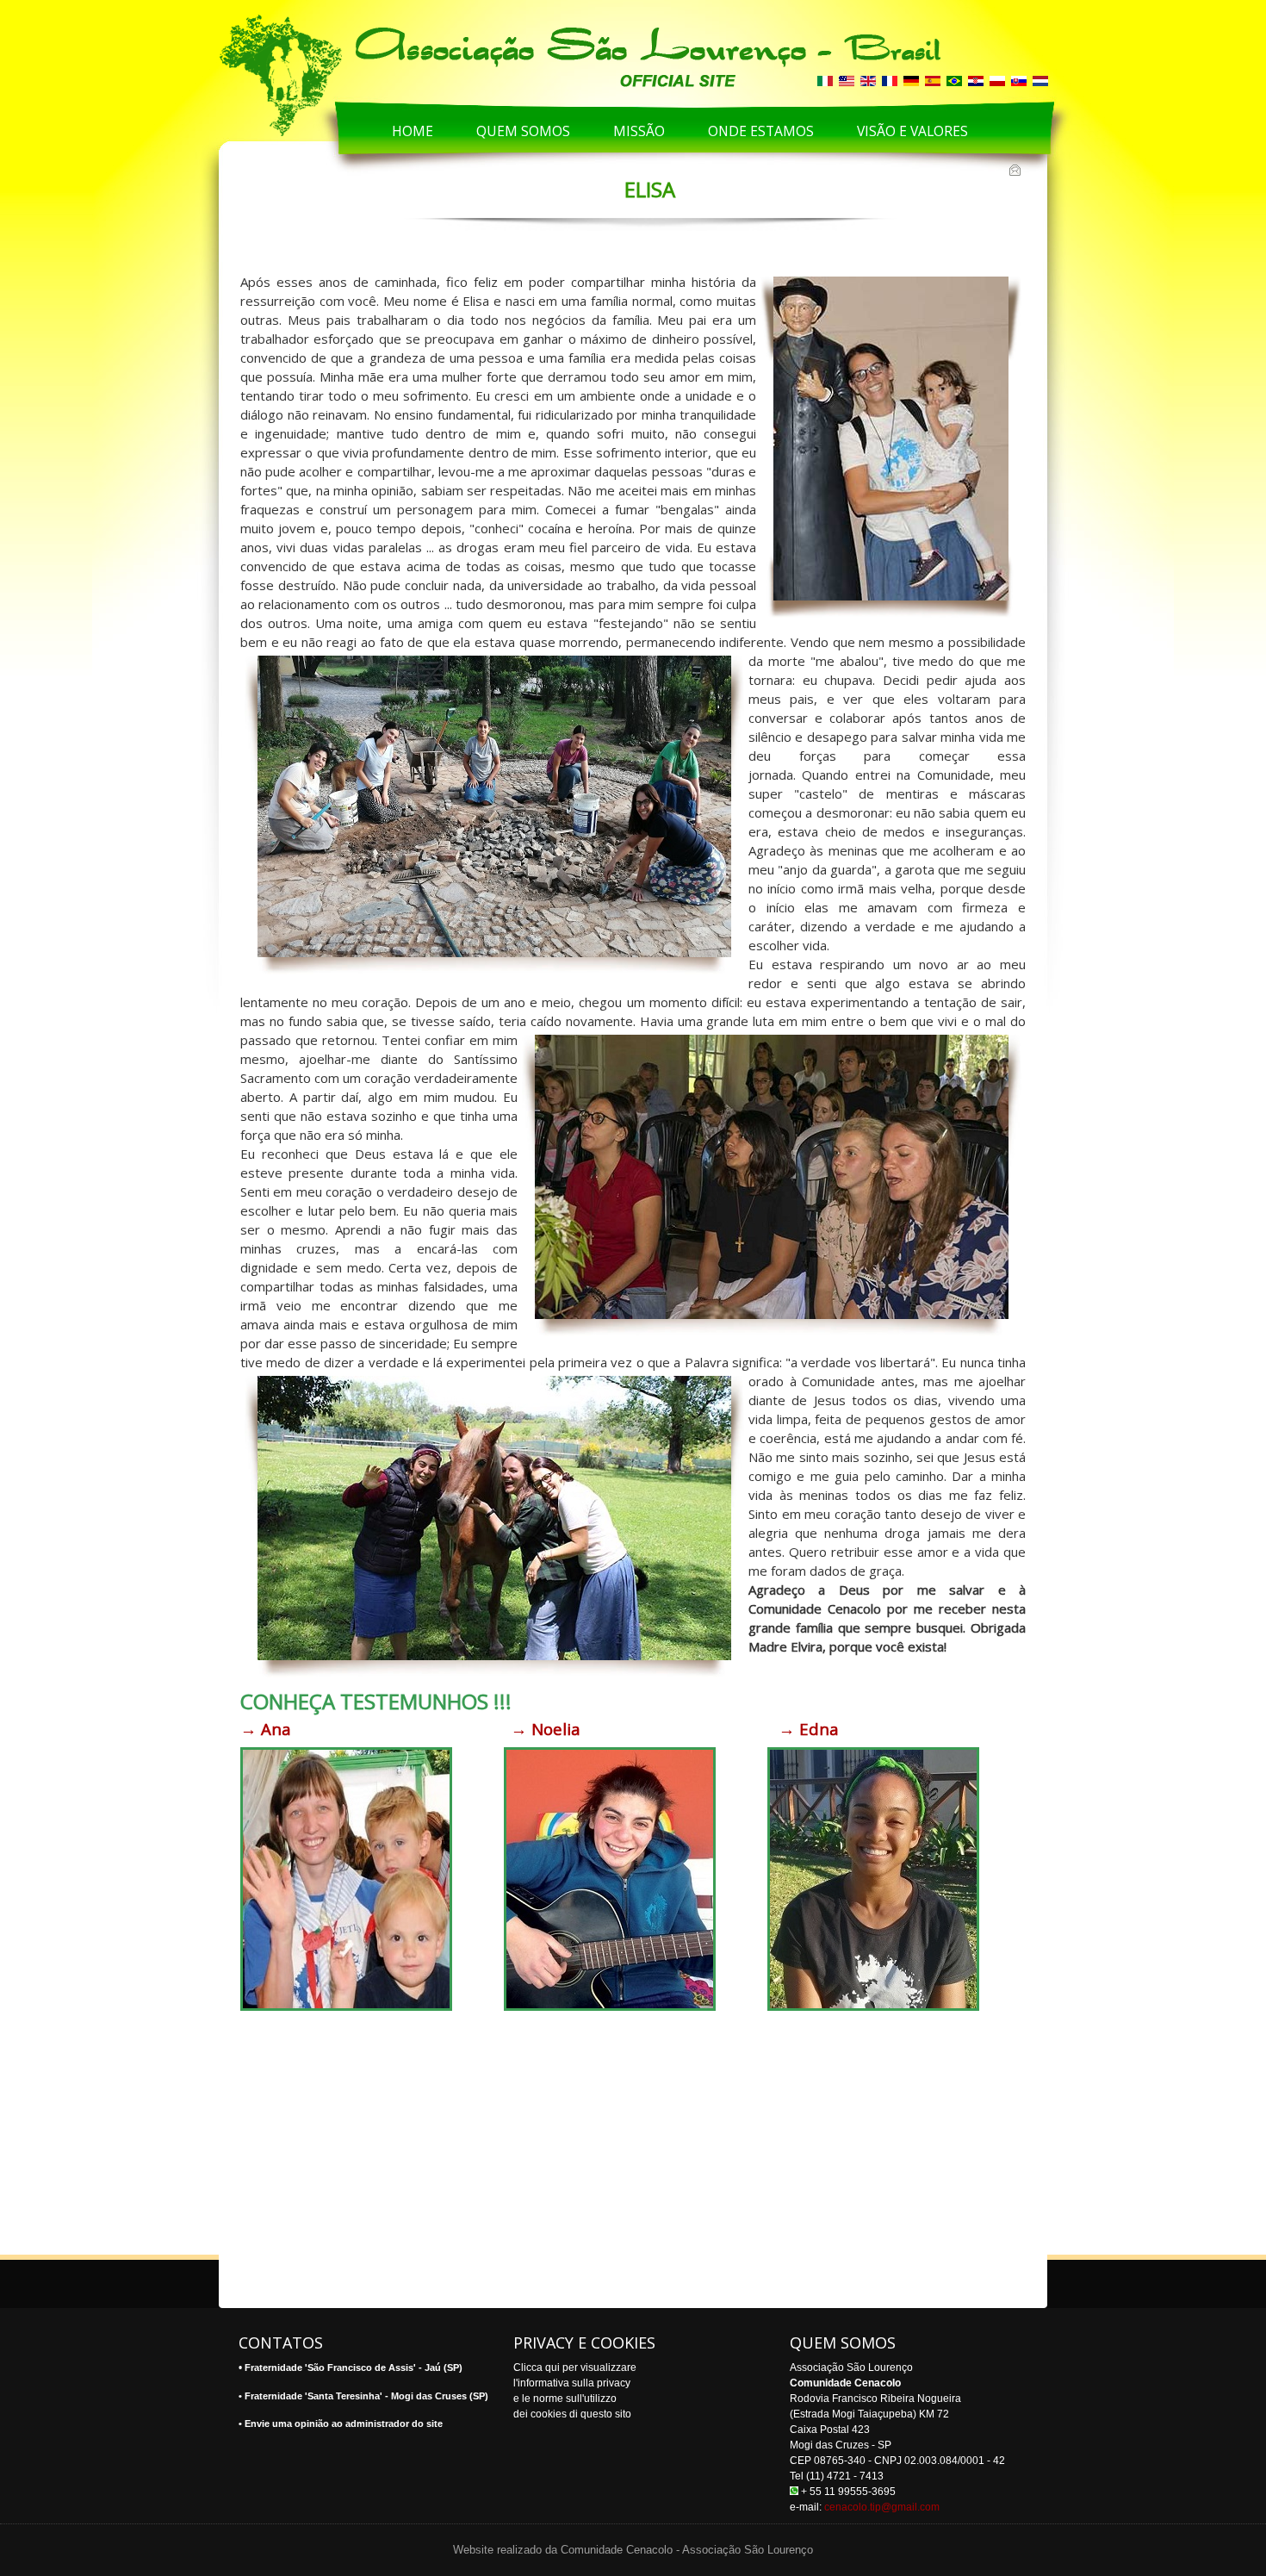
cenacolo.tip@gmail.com (882, 2507)
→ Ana (266, 1729)
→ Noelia (548, 1729)
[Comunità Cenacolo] (488, 53)
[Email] (1017, 171)
